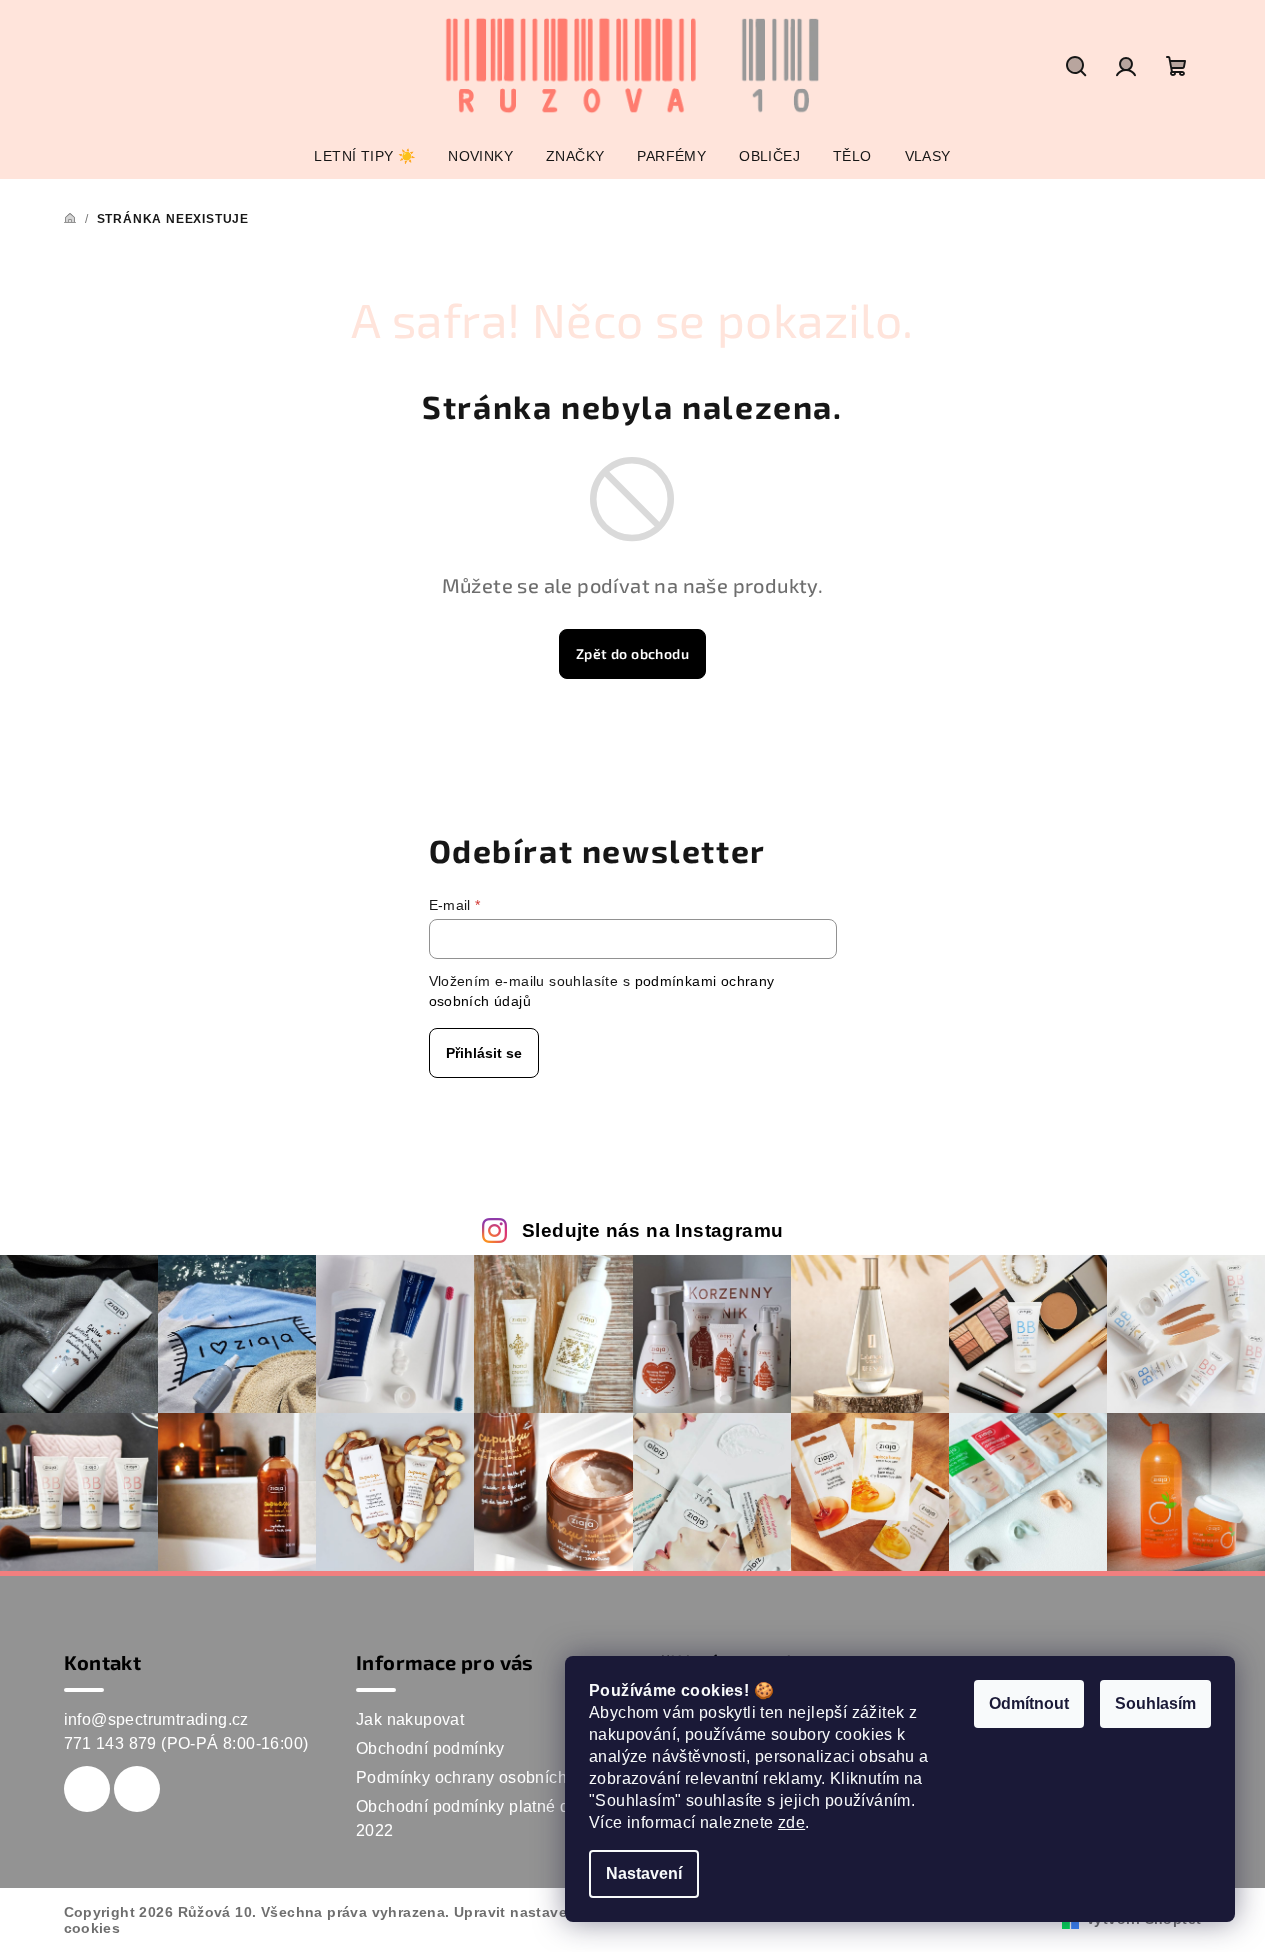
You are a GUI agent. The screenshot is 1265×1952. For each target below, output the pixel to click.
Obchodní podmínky (430, 1748)
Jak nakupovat (410, 1719)
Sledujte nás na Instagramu (652, 1230)
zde (791, 1822)
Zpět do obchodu (632, 653)
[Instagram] (137, 1789)
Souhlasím (1155, 1703)
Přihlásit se (484, 1053)
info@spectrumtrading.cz (156, 1719)
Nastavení (644, 1873)
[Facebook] (87, 1789)
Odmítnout (1029, 1703)
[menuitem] (364, 156)
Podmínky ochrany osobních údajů (484, 1777)
